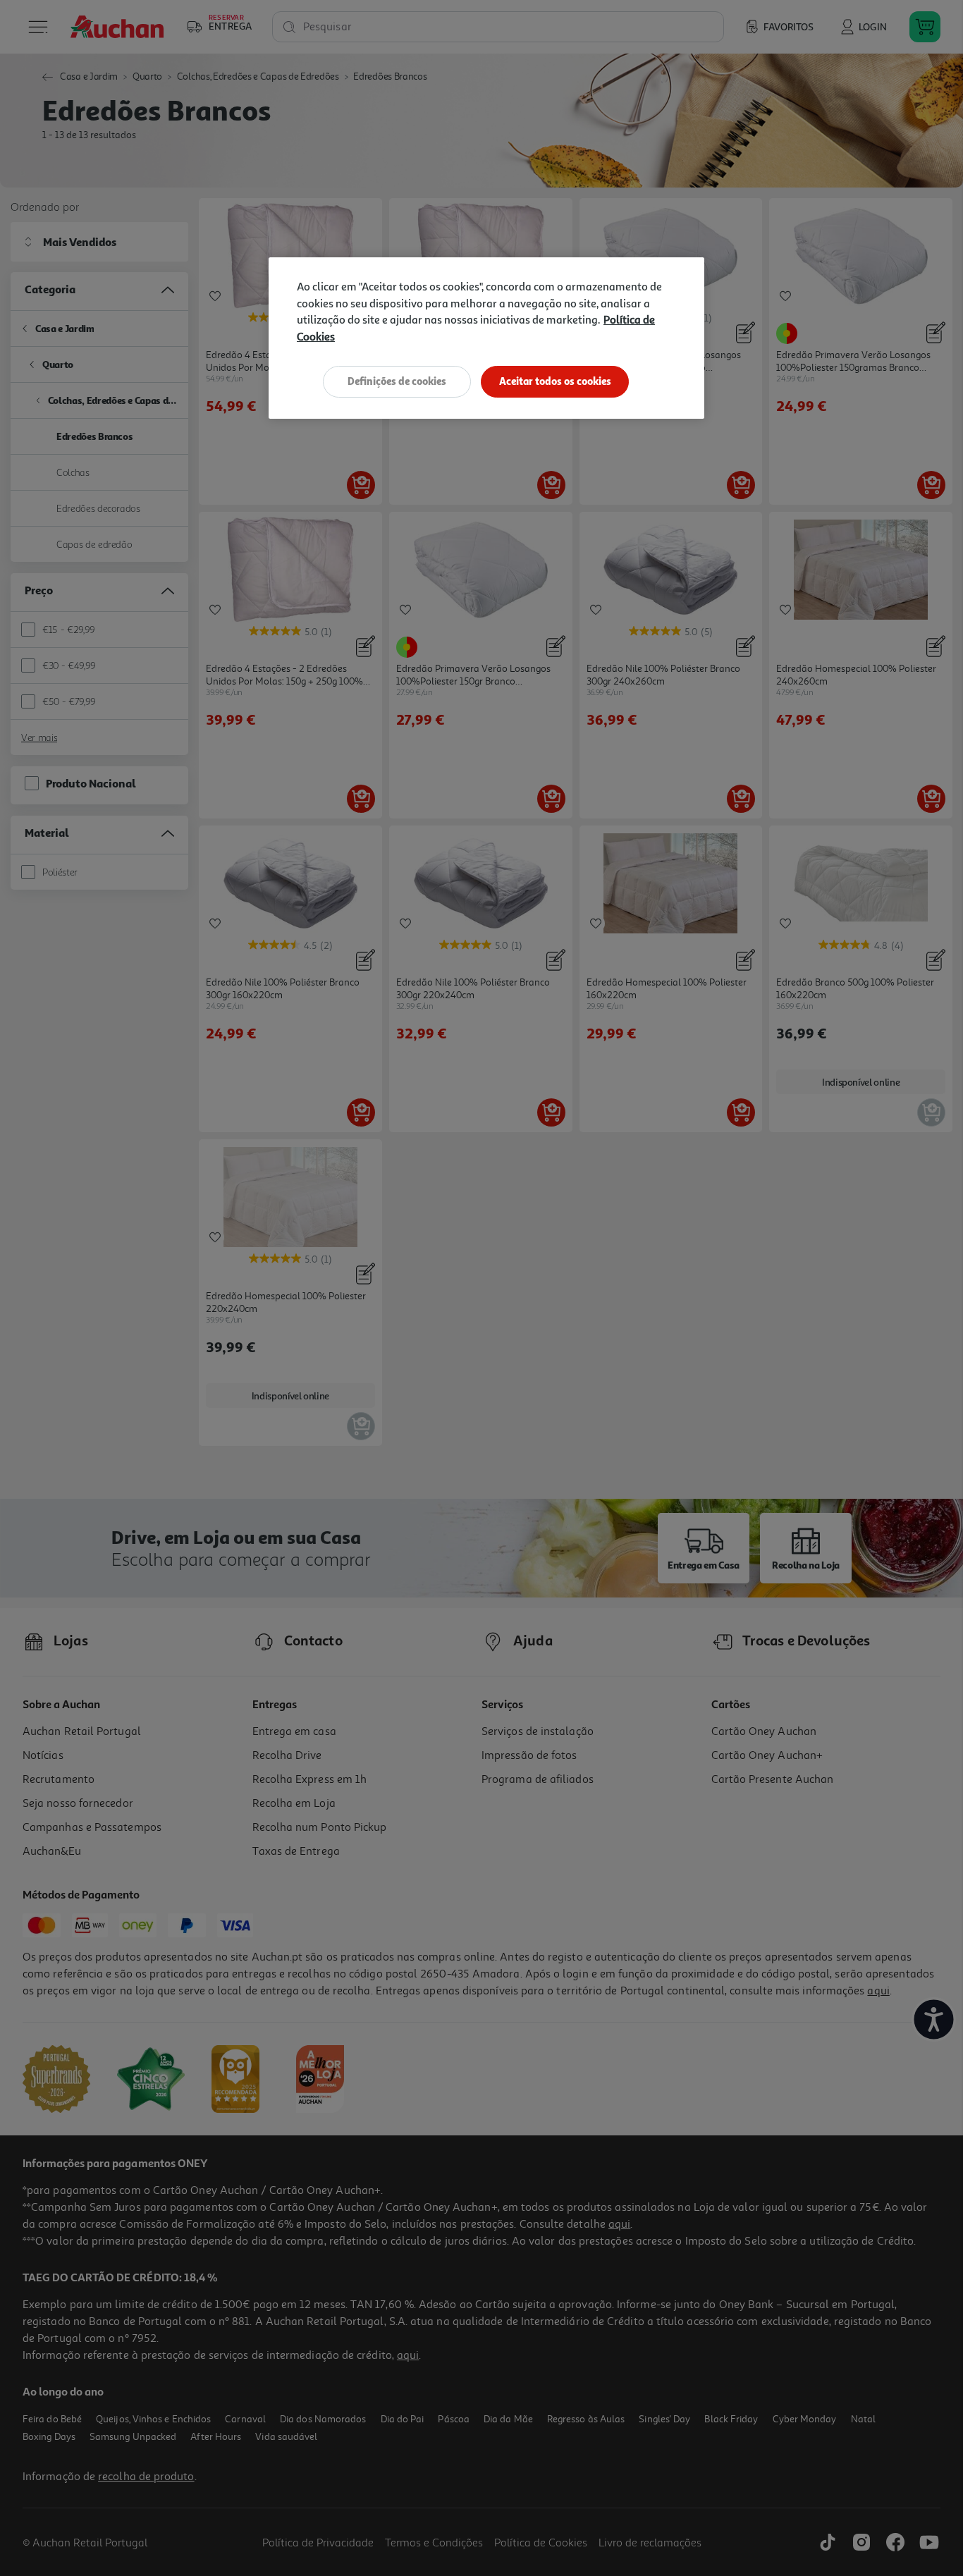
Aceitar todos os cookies (555, 381)
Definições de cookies (397, 381)
